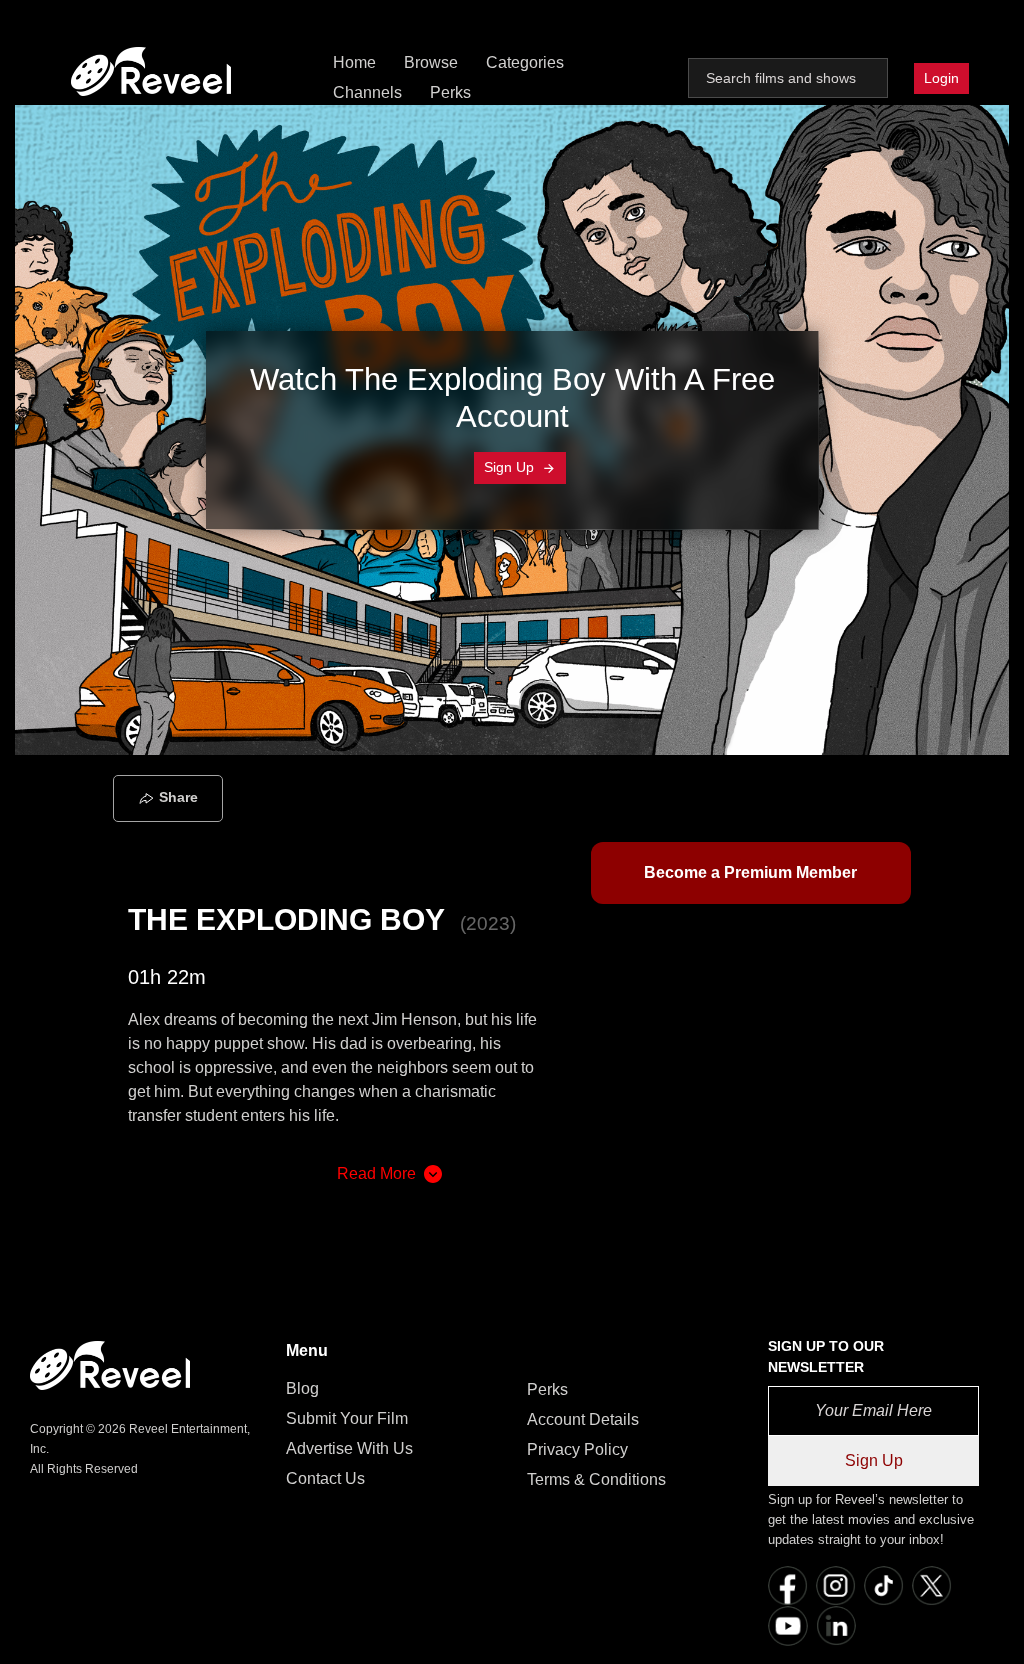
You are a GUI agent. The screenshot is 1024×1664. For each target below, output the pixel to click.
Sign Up (511, 467)
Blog (302, 1388)
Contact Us (325, 1478)
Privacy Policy (577, 1449)
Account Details (583, 1419)
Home (354, 62)
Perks (450, 92)
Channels (367, 92)
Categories (525, 62)
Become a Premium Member (750, 872)
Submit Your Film (347, 1418)
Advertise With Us (349, 1448)
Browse (431, 62)
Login (941, 78)
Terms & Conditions (596, 1479)
